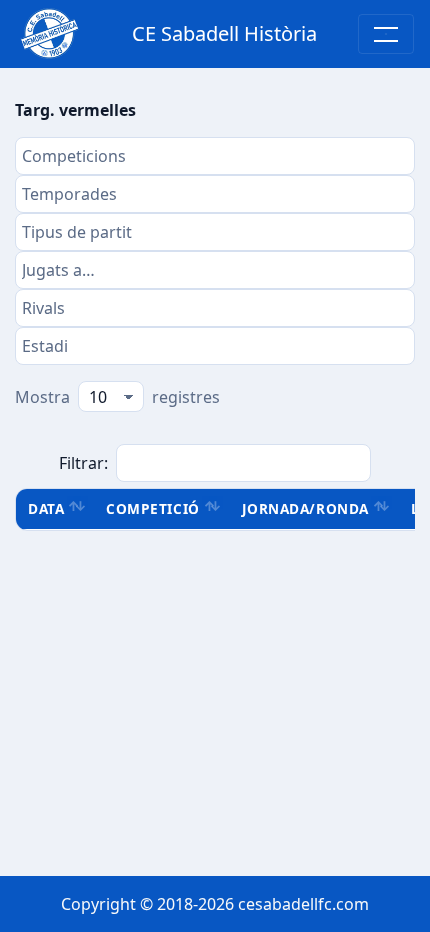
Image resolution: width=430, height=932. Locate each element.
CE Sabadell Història (224, 33)
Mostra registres (117, 397)
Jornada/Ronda (305, 508)
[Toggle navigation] (386, 34)
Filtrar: (83, 463)
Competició (152, 508)
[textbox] (215, 156)
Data (46, 508)
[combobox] (215, 156)
